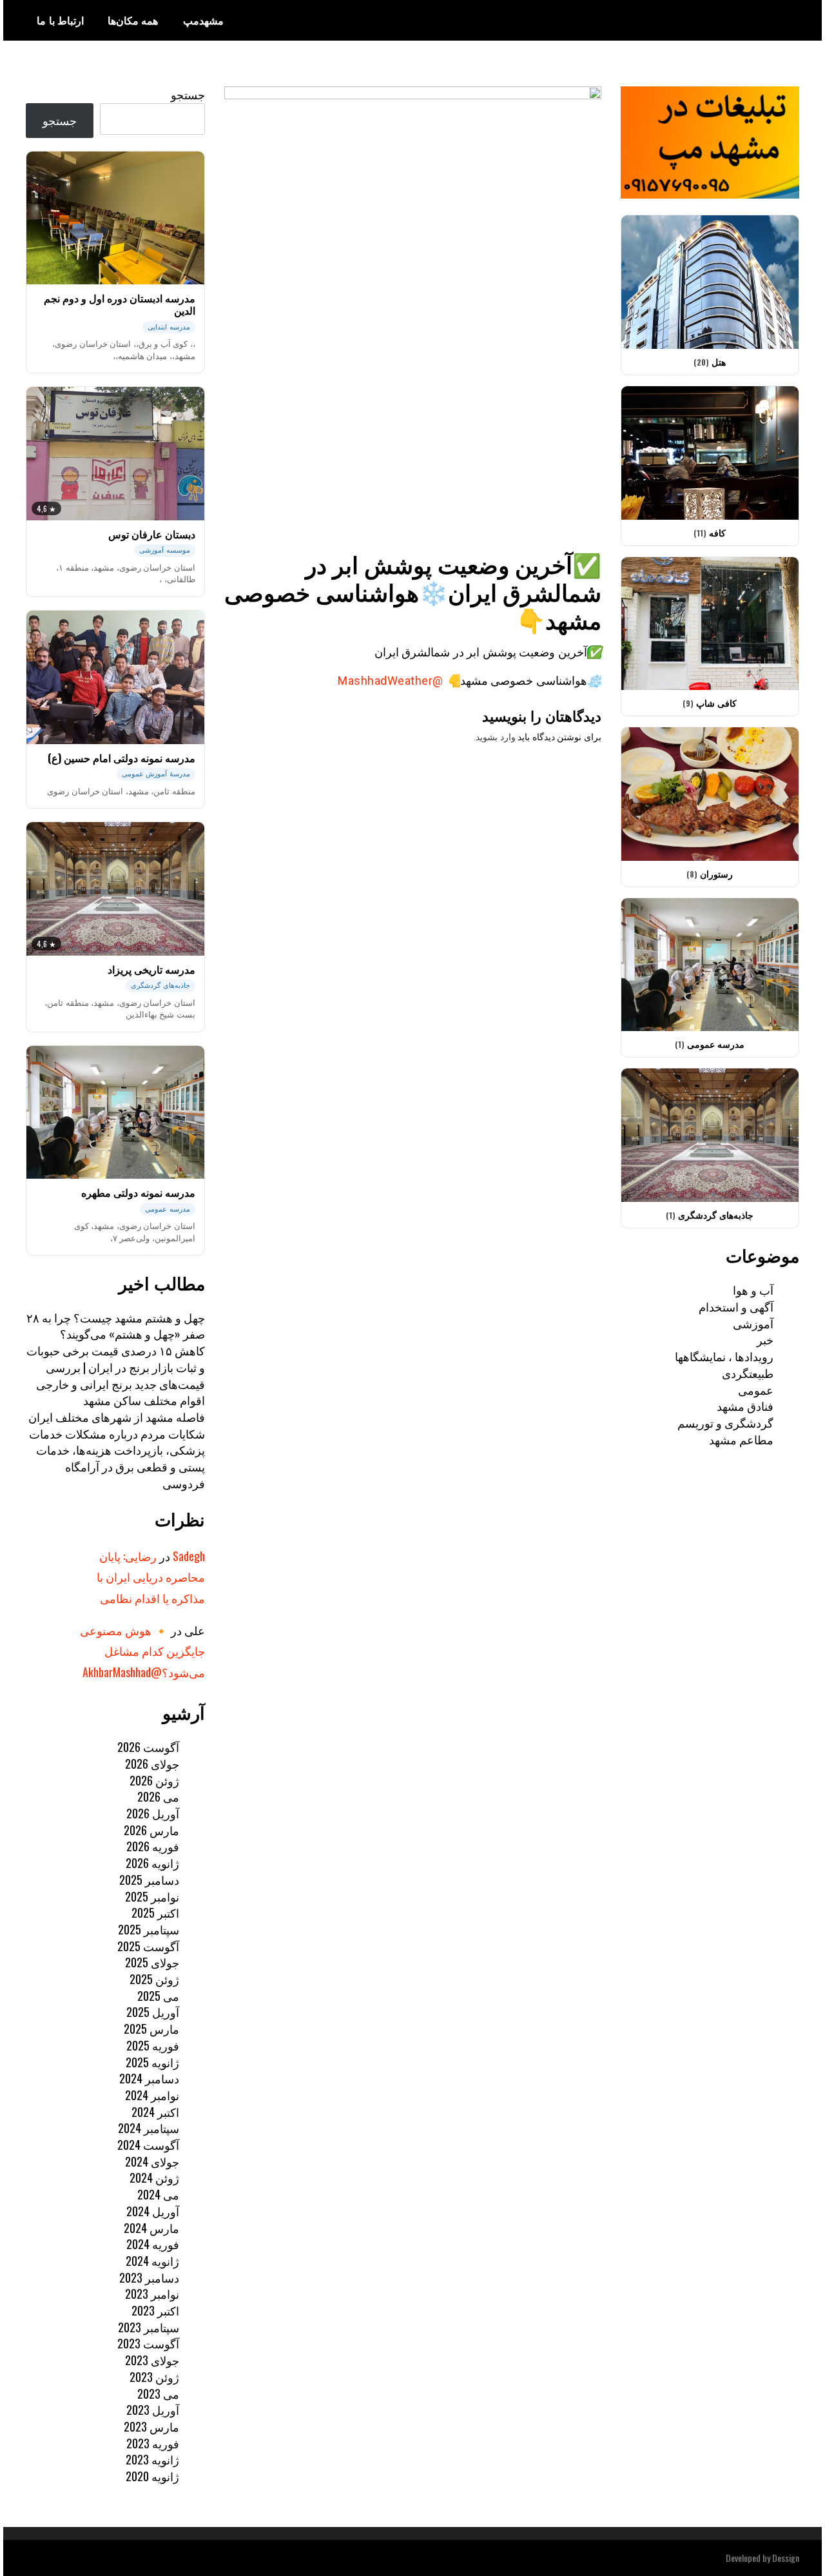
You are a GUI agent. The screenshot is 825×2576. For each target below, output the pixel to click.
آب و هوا (753, 1290)
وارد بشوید (496, 737)
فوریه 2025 (153, 2045)
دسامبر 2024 (149, 2078)
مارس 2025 (151, 2029)
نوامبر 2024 (152, 2095)
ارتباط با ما (60, 20)
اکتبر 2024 (155, 2112)
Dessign (786, 2558)
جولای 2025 (152, 1962)
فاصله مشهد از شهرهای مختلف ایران (117, 1417)
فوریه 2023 (153, 2443)
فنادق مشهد (745, 1406)
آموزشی (753, 1323)
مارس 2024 (151, 2228)
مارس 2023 (151, 2426)
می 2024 (158, 2194)
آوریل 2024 (153, 2211)
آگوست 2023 (148, 2343)
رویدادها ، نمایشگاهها (724, 1356)
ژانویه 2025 (152, 2062)
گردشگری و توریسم (725, 1422)
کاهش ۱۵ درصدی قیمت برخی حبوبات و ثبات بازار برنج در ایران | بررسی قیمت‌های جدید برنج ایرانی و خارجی (116, 1367)
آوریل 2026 (153, 1813)
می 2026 (158, 1796)
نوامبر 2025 (152, 1896)
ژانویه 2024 (152, 2261)
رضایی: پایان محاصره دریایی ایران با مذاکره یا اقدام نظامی (151, 1577)
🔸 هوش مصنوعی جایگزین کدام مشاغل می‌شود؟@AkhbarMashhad (142, 1651)
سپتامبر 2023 (149, 2327)
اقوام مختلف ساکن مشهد (144, 1400)
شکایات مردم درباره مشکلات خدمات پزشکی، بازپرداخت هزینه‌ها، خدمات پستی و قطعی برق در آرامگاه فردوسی (117, 1458)
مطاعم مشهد (741, 1439)
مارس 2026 (151, 1830)
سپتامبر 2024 (149, 2128)
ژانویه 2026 (152, 1863)
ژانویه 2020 (152, 2476)
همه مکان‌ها (133, 20)
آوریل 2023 (153, 2410)
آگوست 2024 (148, 2145)
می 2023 (158, 2394)
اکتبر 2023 (155, 2310)
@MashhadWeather (390, 681)
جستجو (188, 94)
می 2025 (158, 1996)
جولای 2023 (152, 2360)
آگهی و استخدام (736, 1306)
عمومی (756, 1390)
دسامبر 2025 (149, 1880)
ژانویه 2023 (152, 2459)
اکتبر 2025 (155, 1912)
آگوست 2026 (148, 1747)
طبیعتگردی (748, 1373)
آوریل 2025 (153, 2012)
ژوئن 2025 (154, 1979)
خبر (765, 1339)
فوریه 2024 (153, 2244)
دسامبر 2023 (149, 2277)
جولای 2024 (152, 2161)
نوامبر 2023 (152, 2294)
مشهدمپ (203, 20)
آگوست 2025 (148, 1946)
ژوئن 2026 (154, 1780)
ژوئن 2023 (154, 2377)
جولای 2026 (152, 1764)
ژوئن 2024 (154, 2178)
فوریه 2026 (153, 1846)
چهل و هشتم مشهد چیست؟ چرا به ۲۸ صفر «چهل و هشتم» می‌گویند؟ (116, 1326)
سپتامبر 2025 (149, 1929)
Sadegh (189, 1556)
